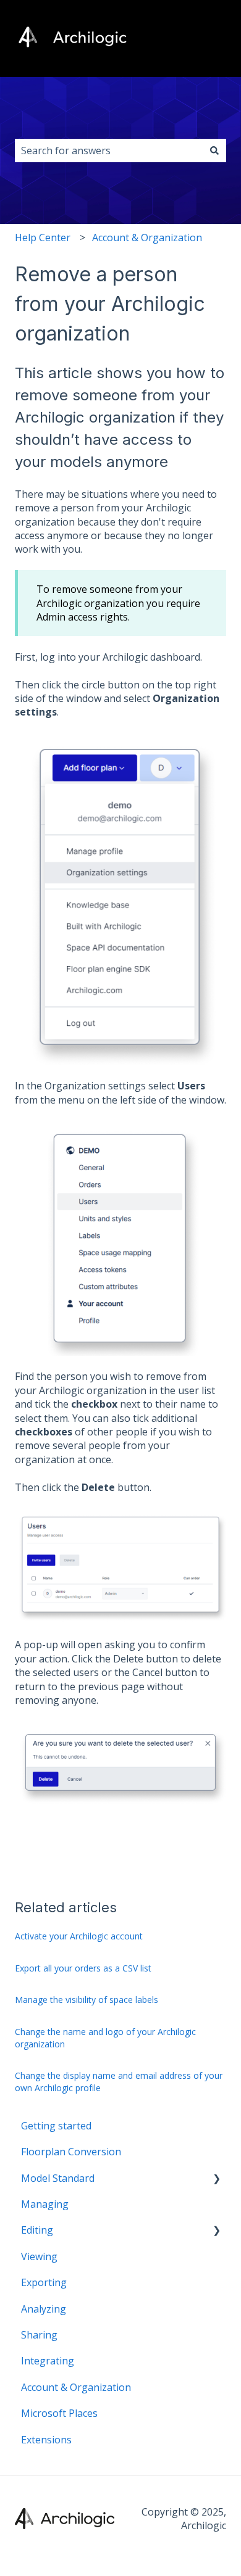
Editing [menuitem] (37, 2230)
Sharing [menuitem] (39, 2335)
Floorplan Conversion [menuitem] (71, 2152)
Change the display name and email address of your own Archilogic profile (119, 2082)
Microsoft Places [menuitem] (59, 2413)
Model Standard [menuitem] (58, 2178)
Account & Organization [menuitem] (76, 2387)
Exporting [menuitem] (44, 2282)
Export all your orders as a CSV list (83, 1968)
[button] (216, 2179)
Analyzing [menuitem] (44, 2309)
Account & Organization (147, 237)
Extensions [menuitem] (46, 2440)
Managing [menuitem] (45, 2204)
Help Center (43, 237)
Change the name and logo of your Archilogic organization (105, 2038)
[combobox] (109, 151)
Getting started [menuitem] (56, 2126)
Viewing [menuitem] (39, 2256)
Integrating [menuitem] (48, 2361)
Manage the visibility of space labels (87, 2000)
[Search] (214, 151)
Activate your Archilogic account (79, 1936)
